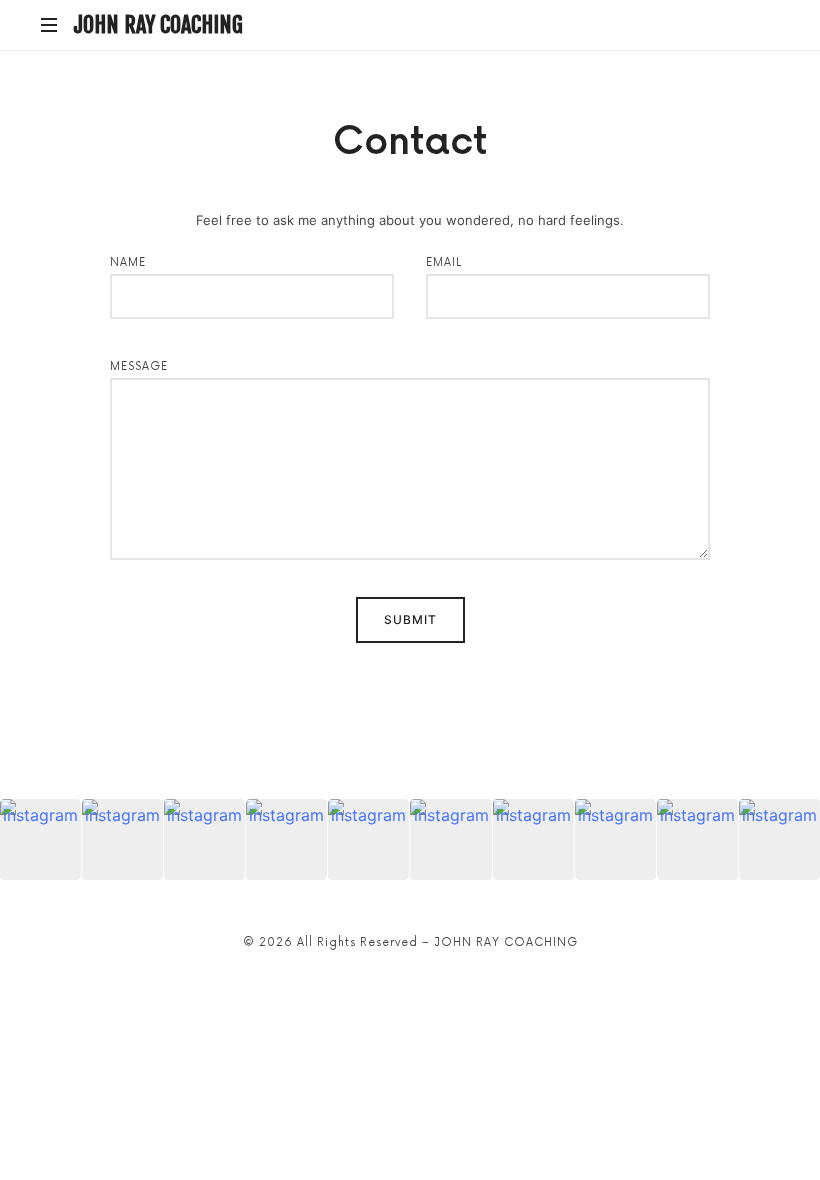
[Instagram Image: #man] (40, 839)
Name (128, 262)
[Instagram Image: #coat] (533, 839)
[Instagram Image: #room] (286, 839)
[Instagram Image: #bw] (122, 839)
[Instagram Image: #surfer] (450, 839)
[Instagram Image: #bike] (779, 839)
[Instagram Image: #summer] (697, 839)
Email (444, 262)
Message (139, 366)
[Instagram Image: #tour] (615, 839)
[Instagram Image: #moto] (368, 839)
